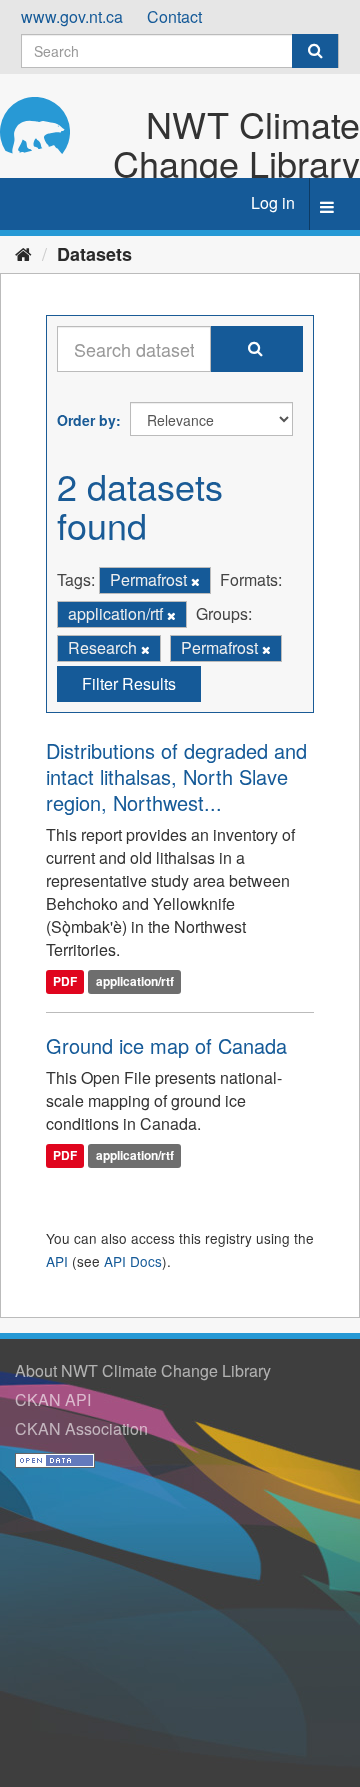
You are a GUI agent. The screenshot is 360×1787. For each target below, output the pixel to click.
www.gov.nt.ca (72, 16)
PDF (65, 981)
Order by (86, 420)
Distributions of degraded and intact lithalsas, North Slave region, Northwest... (176, 776)
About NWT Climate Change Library (143, 1370)
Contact (174, 16)
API (57, 1261)
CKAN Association (81, 1428)
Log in (273, 202)
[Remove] (195, 581)
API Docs (133, 1261)
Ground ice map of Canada (166, 1045)
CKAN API (53, 1399)
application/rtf (135, 981)
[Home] (23, 253)
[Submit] (315, 51)
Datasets (94, 254)
